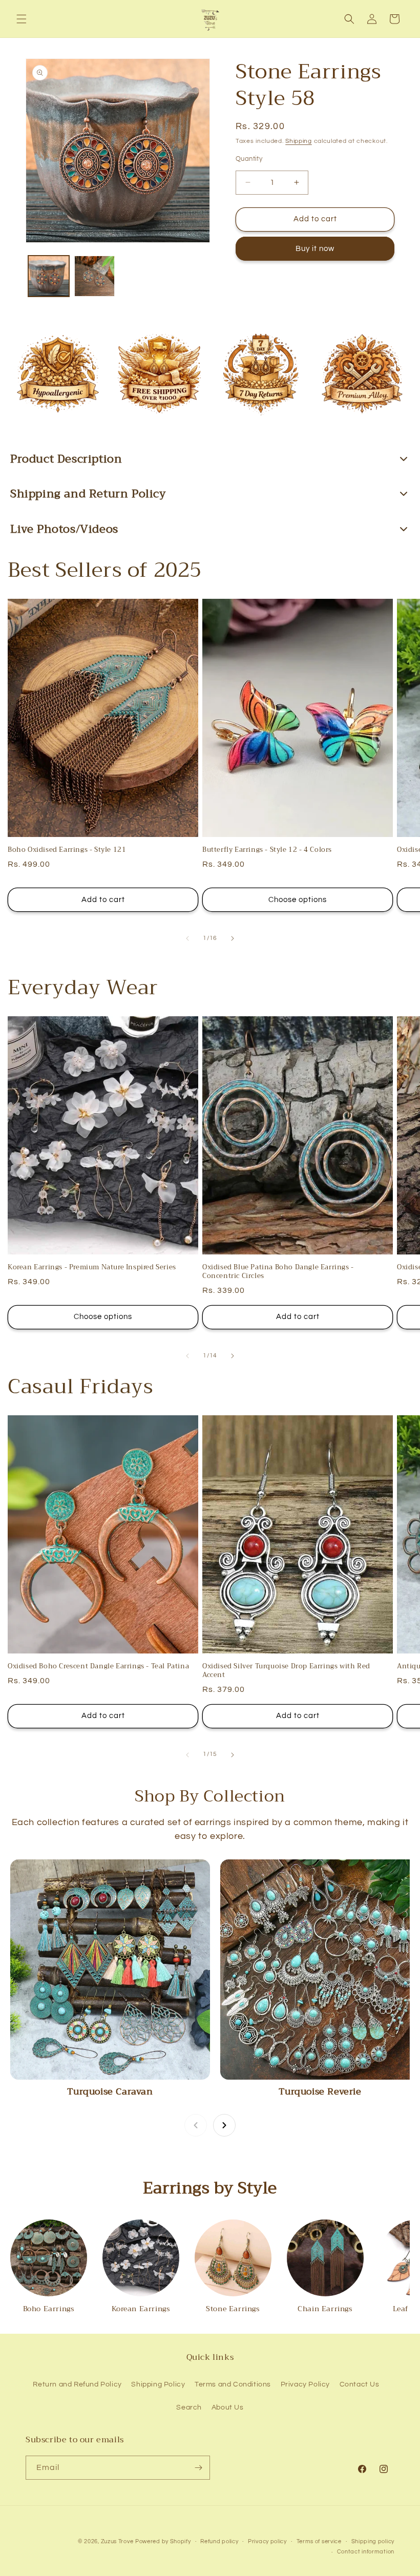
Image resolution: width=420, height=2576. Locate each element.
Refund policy (219, 2541)
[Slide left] (187, 938)
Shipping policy (373, 2541)
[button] (22, 19)
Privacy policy (267, 2541)
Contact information (366, 2552)
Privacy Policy (305, 2384)
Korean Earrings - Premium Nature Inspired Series (92, 1268)
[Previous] (196, 2125)
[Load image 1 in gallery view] (49, 276)
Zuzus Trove (117, 2541)
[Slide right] (233, 938)
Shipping (299, 141)
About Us (228, 2407)
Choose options (298, 900)
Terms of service (319, 2541)
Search (189, 2407)
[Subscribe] (198, 2468)
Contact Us (360, 2384)
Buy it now (315, 249)
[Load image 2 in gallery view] (95, 276)
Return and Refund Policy (77, 2384)
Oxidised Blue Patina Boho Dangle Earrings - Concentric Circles (278, 1272)
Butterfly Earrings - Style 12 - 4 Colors (267, 850)
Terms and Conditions (233, 2384)
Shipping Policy (158, 2384)
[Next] (224, 2125)
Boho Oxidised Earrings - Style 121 (67, 850)
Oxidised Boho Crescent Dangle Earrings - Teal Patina (98, 1667)
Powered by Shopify (163, 2541)
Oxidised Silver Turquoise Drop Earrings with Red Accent (286, 1671)
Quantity (249, 159)
